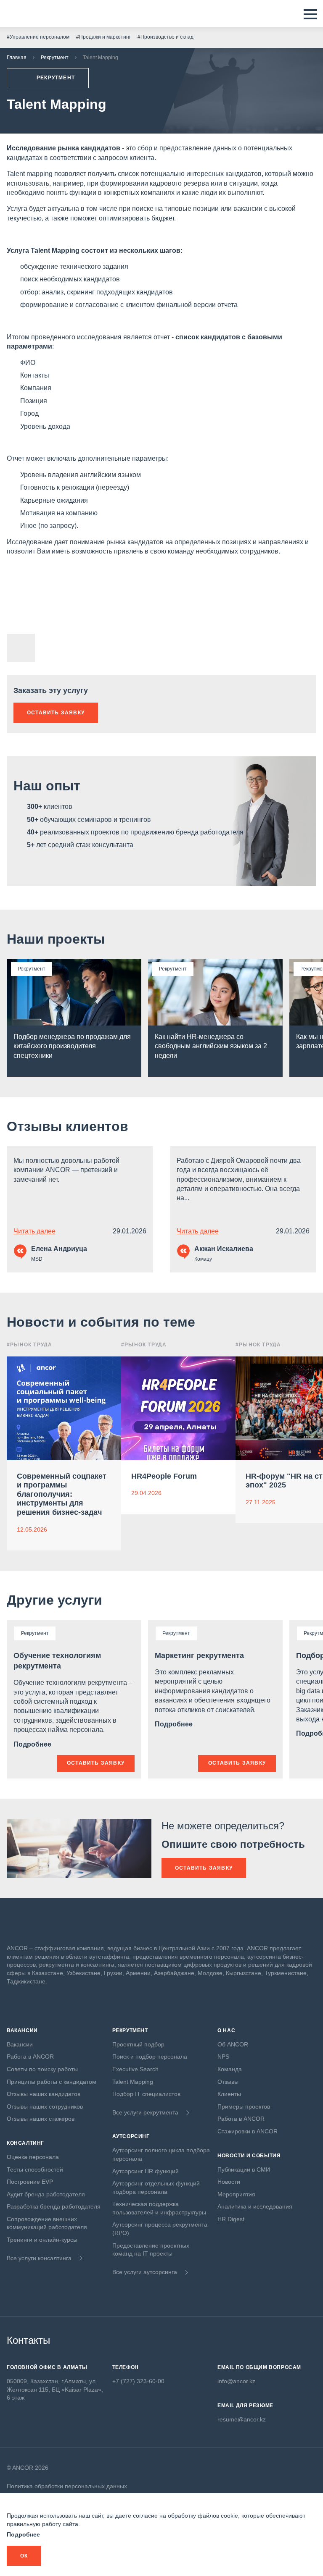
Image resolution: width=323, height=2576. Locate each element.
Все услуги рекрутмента (145, 2112)
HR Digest (231, 2219)
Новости (229, 2182)
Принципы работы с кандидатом (52, 2082)
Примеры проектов (244, 2106)
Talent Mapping (133, 2082)
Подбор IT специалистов (146, 2094)
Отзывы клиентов (68, 1126)
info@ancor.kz (236, 2381)
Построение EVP (30, 2182)
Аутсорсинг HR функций (146, 2171)
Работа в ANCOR (30, 2057)
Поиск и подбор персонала (150, 2057)
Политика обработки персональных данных (67, 2486)
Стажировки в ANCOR (248, 2131)
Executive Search (135, 2069)
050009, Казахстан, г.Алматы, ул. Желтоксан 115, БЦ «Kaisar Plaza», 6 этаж (55, 2389)
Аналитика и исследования (255, 2206)
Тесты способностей (35, 2169)
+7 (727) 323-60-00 (138, 2381)
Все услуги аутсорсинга (145, 2272)
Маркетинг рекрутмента (199, 1655)
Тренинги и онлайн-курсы (42, 2240)
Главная (17, 58)
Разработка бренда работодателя (54, 2206)
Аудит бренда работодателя (46, 2194)
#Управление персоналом (38, 37)
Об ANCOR (233, 2044)
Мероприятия (236, 2194)
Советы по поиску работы (42, 2069)
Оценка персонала (33, 2157)
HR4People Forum (164, 1476)
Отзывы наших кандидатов (44, 2094)
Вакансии (20, 2044)
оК (24, 2556)
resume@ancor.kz (242, 2419)
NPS (223, 2057)
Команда (230, 2069)
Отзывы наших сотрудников (45, 2106)
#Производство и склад (165, 37)
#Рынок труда (29, 1345)
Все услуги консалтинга (39, 2258)
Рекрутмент (55, 58)
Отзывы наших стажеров (41, 2119)
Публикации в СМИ (244, 2169)
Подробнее (33, 1744)
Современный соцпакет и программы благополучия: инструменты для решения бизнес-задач (62, 1494)
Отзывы (228, 2082)
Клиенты (229, 2094)
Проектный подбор (138, 2044)
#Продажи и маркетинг (103, 37)
